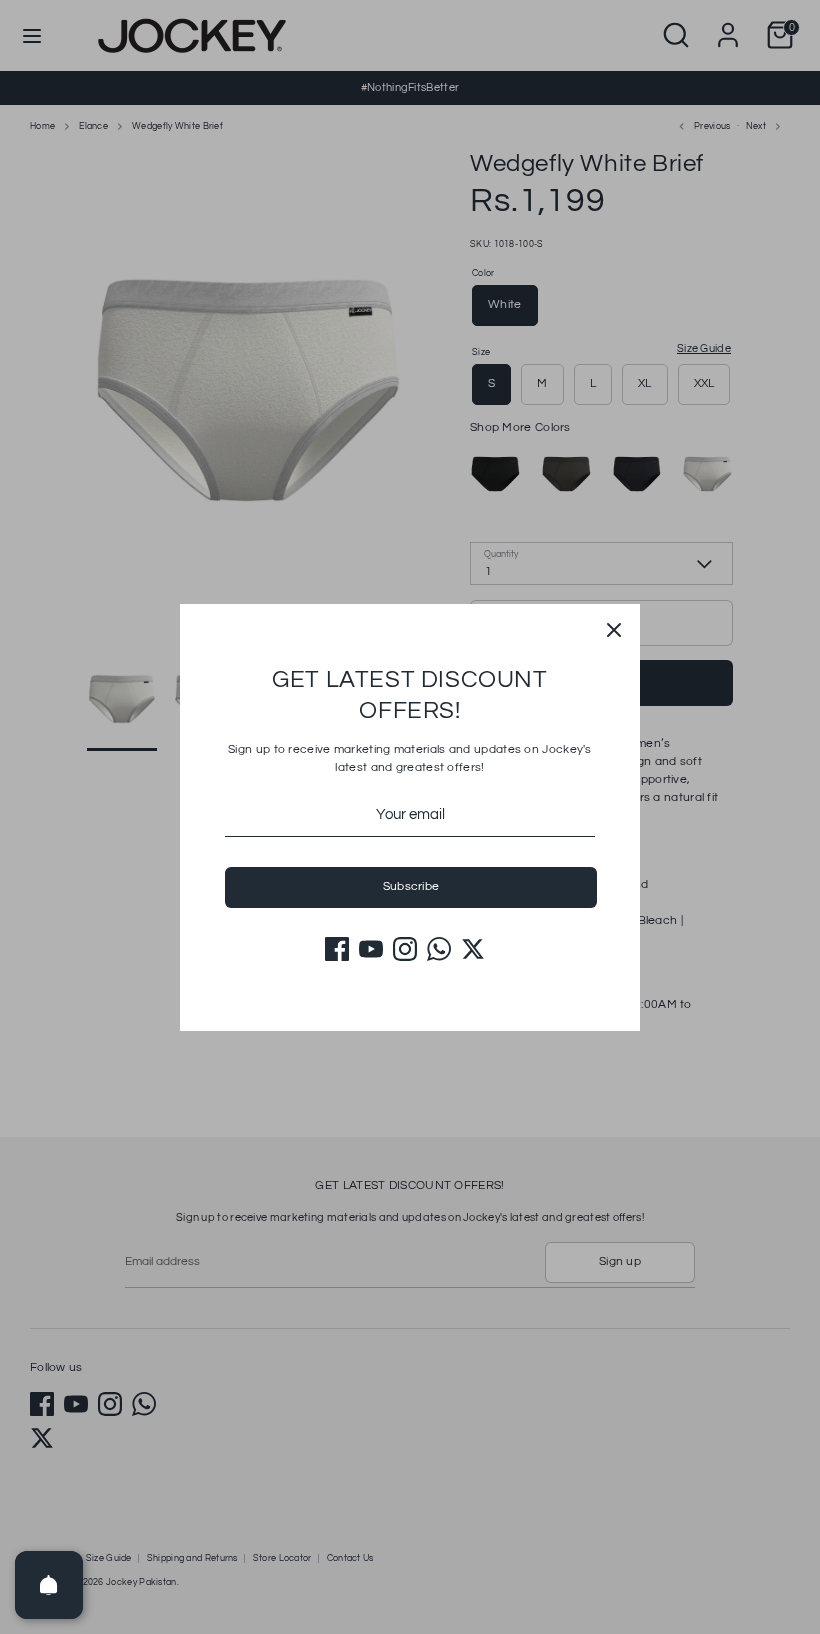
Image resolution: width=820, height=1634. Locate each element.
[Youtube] (371, 949)
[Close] (614, 630)
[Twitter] (473, 949)
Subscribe (411, 886)
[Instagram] (405, 949)
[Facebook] (337, 949)
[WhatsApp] (439, 949)
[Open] (49, 1585)
